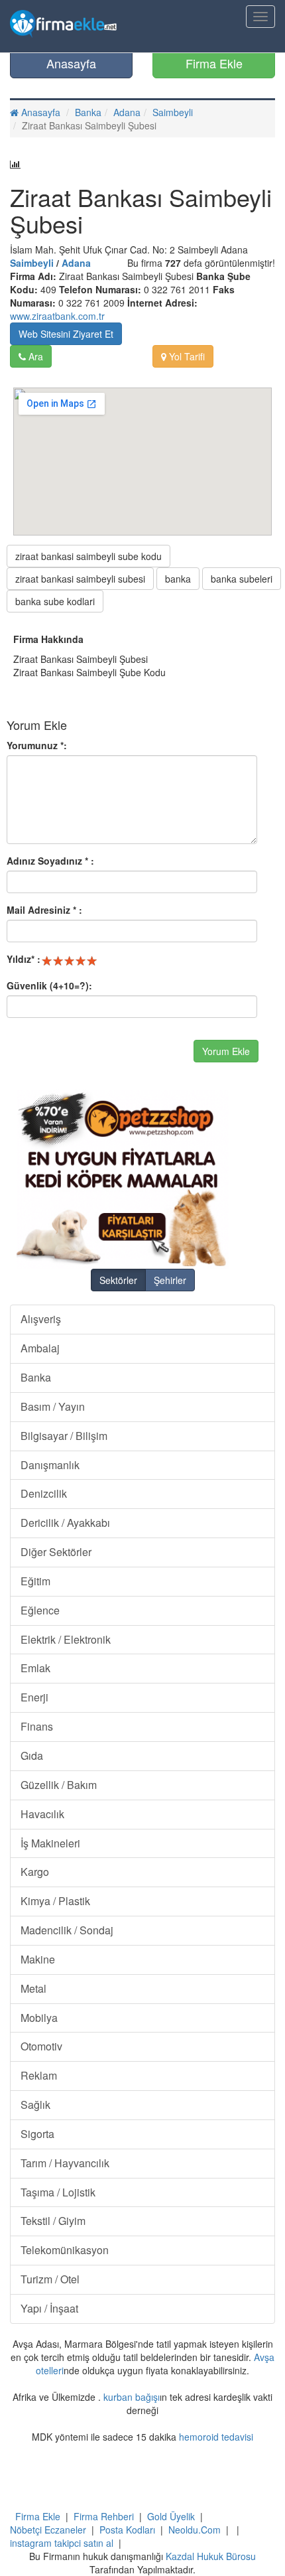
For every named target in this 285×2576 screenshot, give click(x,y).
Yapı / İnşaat (49, 2308)
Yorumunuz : (37, 745)
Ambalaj (40, 1348)
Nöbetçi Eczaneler (48, 2530)
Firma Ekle (214, 63)
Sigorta (37, 2134)
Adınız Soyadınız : (50, 861)
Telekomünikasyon (65, 2250)
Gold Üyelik (171, 2516)
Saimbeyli (173, 112)
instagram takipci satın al (62, 2543)
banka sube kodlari (55, 601)
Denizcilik (44, 1493)
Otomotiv (41, 2046)
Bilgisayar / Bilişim (64, 1436)
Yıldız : (24, 959)
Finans (37, 1726)
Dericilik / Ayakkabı (65, 1523)
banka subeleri (242, 579)
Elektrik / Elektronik (66, 1639)
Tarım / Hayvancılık (65, 2163)
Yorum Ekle (226, 1051)
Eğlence (40, 1610)
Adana (127, 112)
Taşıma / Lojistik (58, 2192)
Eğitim (35, 1581)
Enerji (34, 1697)
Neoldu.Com (195, 2530)
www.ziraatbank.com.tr (57, 316)
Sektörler (118, 1280)
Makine (38, 1959)
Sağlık (35, 2105)
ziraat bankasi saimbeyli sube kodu (88, 556)
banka (178, 579)
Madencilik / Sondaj (67, 1930)
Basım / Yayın (53, 1406)
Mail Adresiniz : (44, 910)
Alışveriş (41, 1319)
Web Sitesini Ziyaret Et (66, 334)
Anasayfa (71, 63)
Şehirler (170, 1280)
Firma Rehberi (104, 2516)
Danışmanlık (50, 1465)
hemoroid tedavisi (216, 2437)
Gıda (32, 1755)
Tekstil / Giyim (53, 2221)
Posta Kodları (127, 2530)
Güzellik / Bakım (59, 1785)
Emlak (35, 1668)
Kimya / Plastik (55, 1901)
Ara (34, 356)
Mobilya (39, 2018)
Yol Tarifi (186, 356)
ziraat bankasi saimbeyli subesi (80, 579)
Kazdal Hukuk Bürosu (211, 2556)
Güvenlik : (49, 985)
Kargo (35, 1872)
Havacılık (42, 1814)
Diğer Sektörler (56, 1552)
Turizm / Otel (50, 2279)
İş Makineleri (50, 1843)
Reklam (39, 2075)
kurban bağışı (132, 2397)
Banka (88, 112)
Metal (33, 1988)
